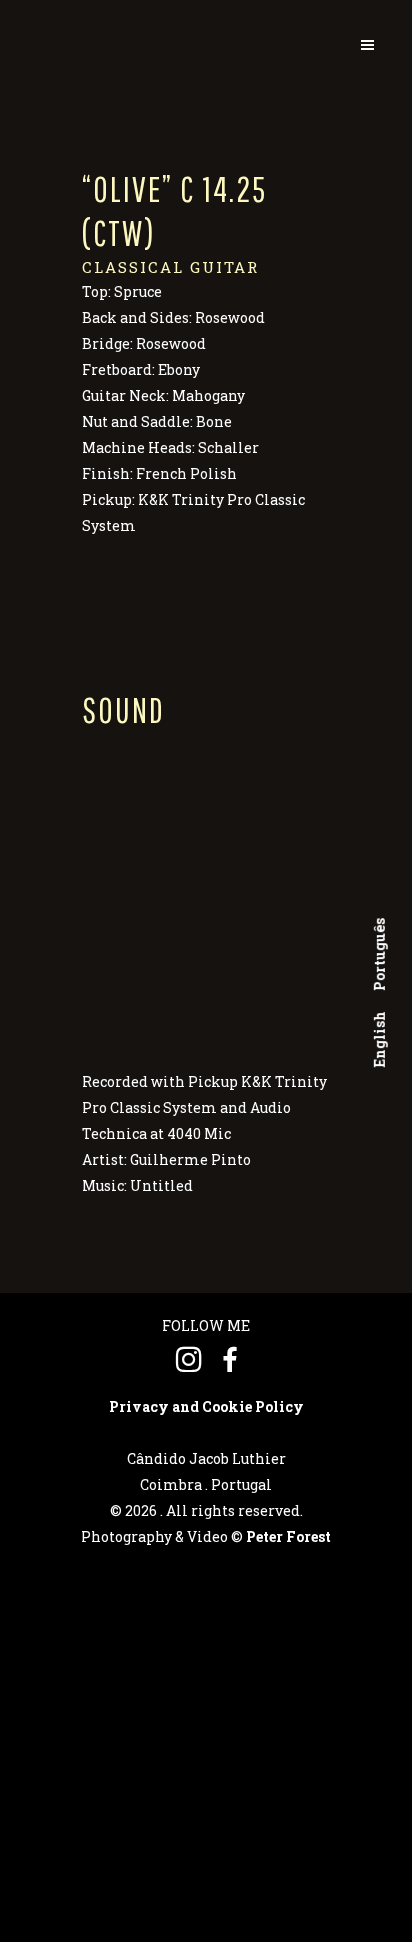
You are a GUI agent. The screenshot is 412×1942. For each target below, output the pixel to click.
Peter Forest (288, 1536)
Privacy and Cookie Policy (206, 1406)
